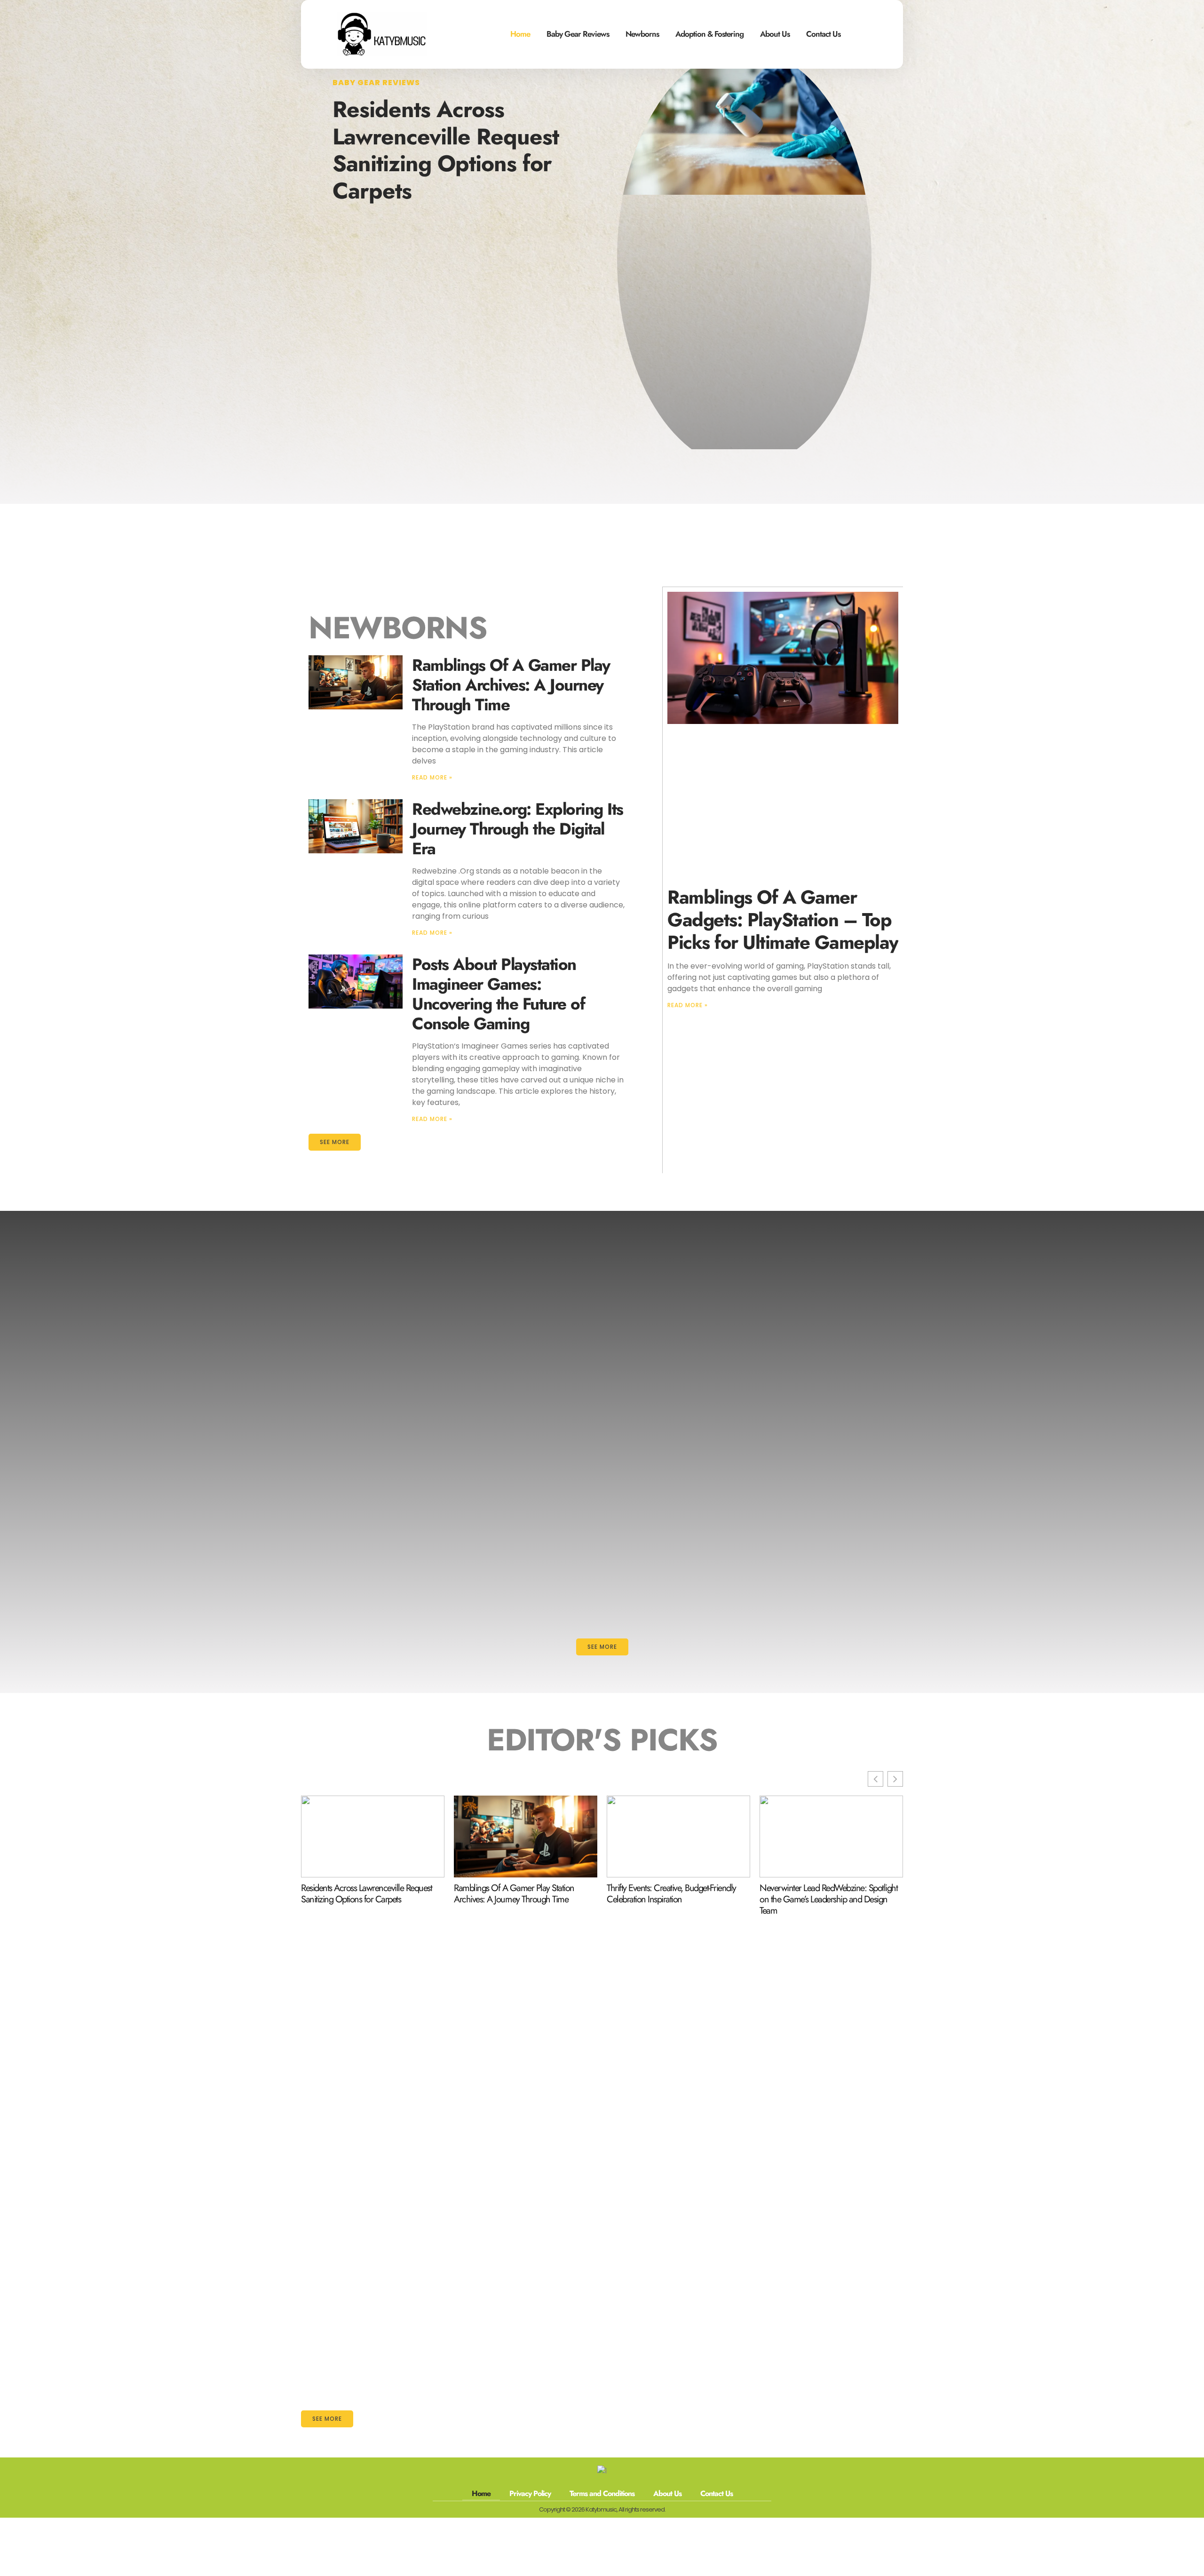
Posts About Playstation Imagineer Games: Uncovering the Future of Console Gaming (498, 994)
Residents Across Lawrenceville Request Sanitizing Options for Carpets (446, 150)
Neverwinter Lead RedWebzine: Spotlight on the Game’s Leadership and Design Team (828, 1900)
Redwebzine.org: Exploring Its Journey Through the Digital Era (518, 829)
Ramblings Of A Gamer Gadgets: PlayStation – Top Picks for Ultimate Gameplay (783, 920)
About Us (775, 34)
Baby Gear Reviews (578, 34)
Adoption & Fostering (709, 34)
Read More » (432, 777)
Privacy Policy (530, 2493)
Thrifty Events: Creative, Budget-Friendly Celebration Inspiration (671, 1894)
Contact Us (823, 34)
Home (520, 34)
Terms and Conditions (602, 2493)
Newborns (642, 34)
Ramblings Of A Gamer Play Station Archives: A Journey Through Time (511, 685)
